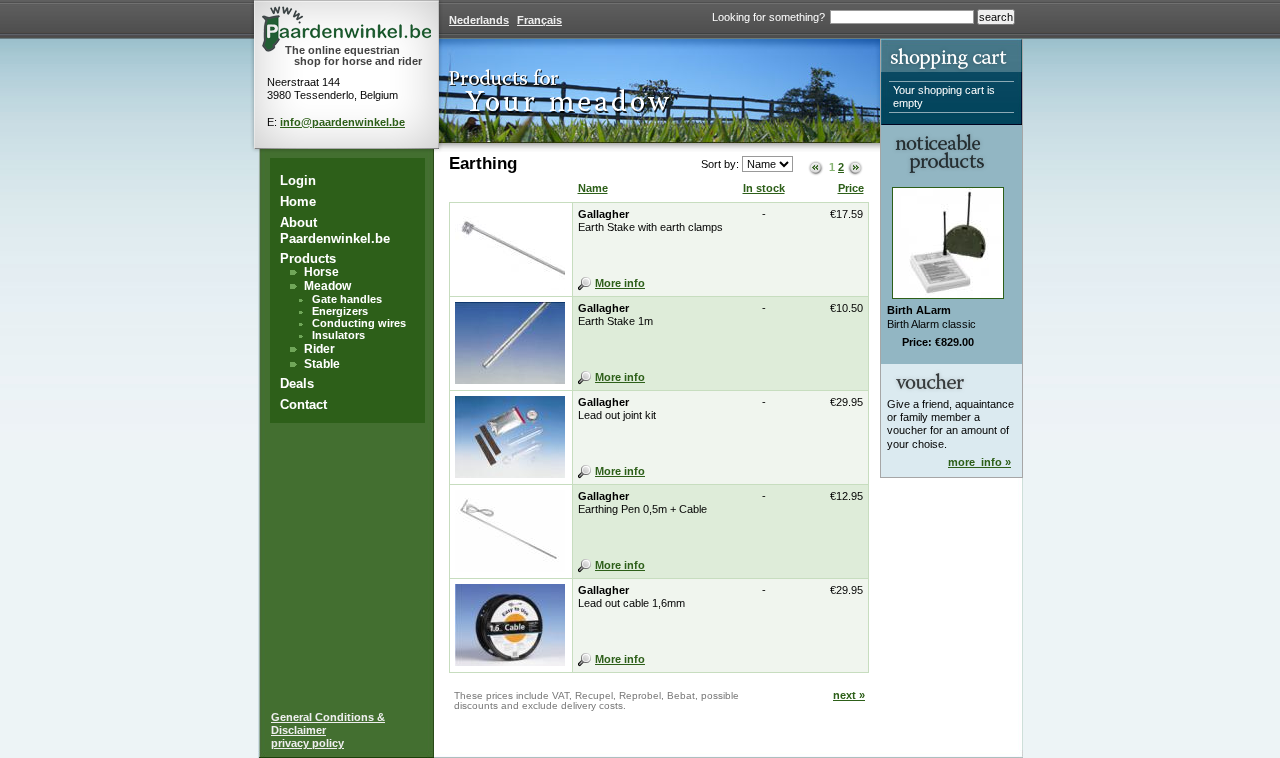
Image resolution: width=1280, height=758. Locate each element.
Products (308, 258)
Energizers (340, 311)
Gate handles (347, 299)
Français (539, 20)
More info (620, 283)
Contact (303, 404)
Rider (319, 349)
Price (851, 188)
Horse (321, 272)
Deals (297, 383)
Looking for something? (768, 17)
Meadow (327, 286)
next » (849, 695)
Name (593, 188)
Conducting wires (359, 323)
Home (298, 201)
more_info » (979, 462)
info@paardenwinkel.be (342, 122)
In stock (764, 188)
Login (298, 180)
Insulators (338, 335)
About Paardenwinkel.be (335, 230)
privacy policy (307, 743)
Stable (322, 364)
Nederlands (479, 20)
